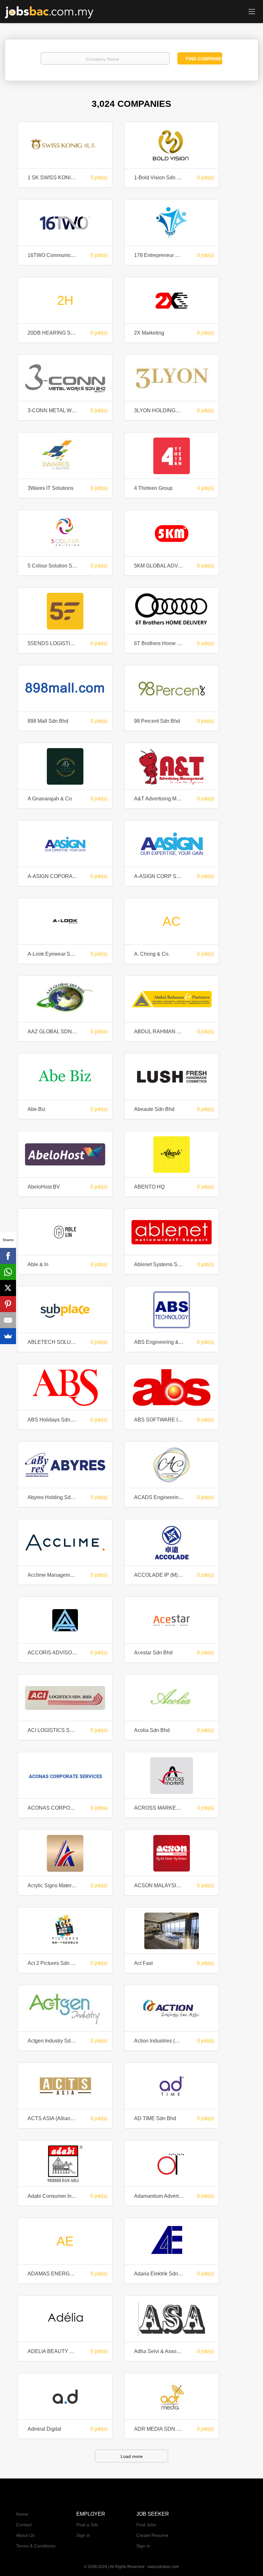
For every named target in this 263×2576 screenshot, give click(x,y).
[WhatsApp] (8, 1272)
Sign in (83, 2535)
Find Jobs (146, 2525)
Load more (132, 2456)
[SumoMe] (8, 1336)
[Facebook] (8, 1256)
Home (22, 2514)
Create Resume (152, 2535)
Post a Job (87, 2525)
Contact (24, 2525)
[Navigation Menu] (252, 11)
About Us (25, 2535)
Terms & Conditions (36, 2546)
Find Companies (204, 59)
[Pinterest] (8, 1304)
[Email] (8, 1320)
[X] (8, 1288)
